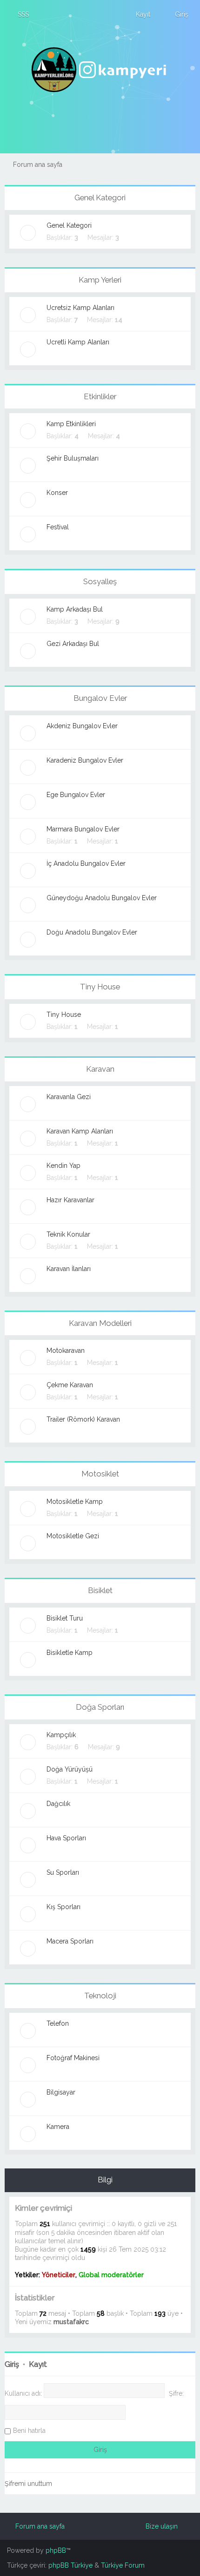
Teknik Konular (68, 1234)
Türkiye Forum (123, 2565)
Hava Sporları (66, 1838)
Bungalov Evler (100, 698)
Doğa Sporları (100, 1707)
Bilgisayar (61, 2092)
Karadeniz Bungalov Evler (85, 760)
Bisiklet (100, 1590)
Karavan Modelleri (100, 1323)
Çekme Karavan (70, 1385)
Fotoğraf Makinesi (73, 2058)
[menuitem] (19, 14)
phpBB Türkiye (70, 2565)
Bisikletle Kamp (70, 1653)
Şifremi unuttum (28, 2484)
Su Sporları (63, 1872)
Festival (58, 527)
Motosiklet (100, 1474)
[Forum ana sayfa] (100, 70)
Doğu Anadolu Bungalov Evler (92, 932)
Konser (57, 493)
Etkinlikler (100, 396)
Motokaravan (66, 1351)
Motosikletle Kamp (75, 1502)
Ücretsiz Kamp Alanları (80, 308)
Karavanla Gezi (69, 1097)
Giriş (12, 2364)
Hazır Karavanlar (70, 1200)
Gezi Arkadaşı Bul (73, 644)
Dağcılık (58, 1804)
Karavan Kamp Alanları (80, 1131)
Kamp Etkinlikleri (71, 424)
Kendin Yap (63, 1166)
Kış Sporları (63, 1907)
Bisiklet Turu (65, 1618)
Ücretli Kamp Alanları (78, 342)
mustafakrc (71, 2322)
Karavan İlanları (69, 1269)
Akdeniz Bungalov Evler (82, 726)
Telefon (58, 2023)
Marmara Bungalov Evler (83, 829)
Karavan (100, 1069)
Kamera (58, 2127)
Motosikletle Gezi (73, 1536)
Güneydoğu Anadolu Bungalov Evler (102, 898)
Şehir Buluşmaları (73, 458)
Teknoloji (100, 1996)
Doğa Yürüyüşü (70, 1769)
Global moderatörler (111, 2275)
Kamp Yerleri (100, 280)
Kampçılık (61, 1735)
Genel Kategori (100, 198)
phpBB (56, 2550)
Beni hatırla (29, 2431)
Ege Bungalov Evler (76, 795)
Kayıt (38, 2364)
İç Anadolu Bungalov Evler (86, 863)
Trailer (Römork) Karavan (83, 1419)
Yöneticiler (59, 2275)
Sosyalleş (100, 581)
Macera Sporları (70, 1941)
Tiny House (100, 987)
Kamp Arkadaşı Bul (75, 609)
